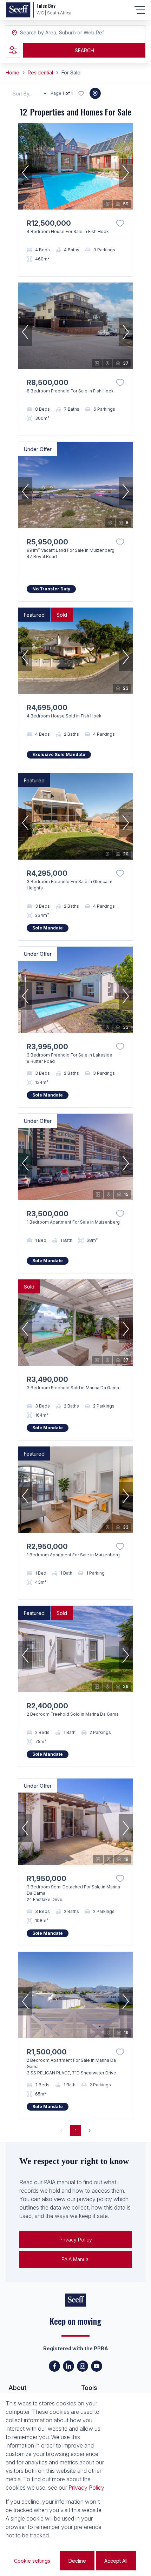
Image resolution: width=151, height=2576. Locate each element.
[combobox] (58, 33)
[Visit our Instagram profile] (83, 2366)
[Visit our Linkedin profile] (68, 2366)
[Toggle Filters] (13, 50)
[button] (25, 173)
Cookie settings (32, 2561)
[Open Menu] (140, 10)
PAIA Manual (75, 2259)
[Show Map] (95, 93)
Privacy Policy (76, 2240)
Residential (40, 72)
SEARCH (84, 50)
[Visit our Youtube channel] (97, 2366)
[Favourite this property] (120, 223)
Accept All (116, 2561)
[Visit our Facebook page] (54, 2366)
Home (12, 72)
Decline (77, 2561)
